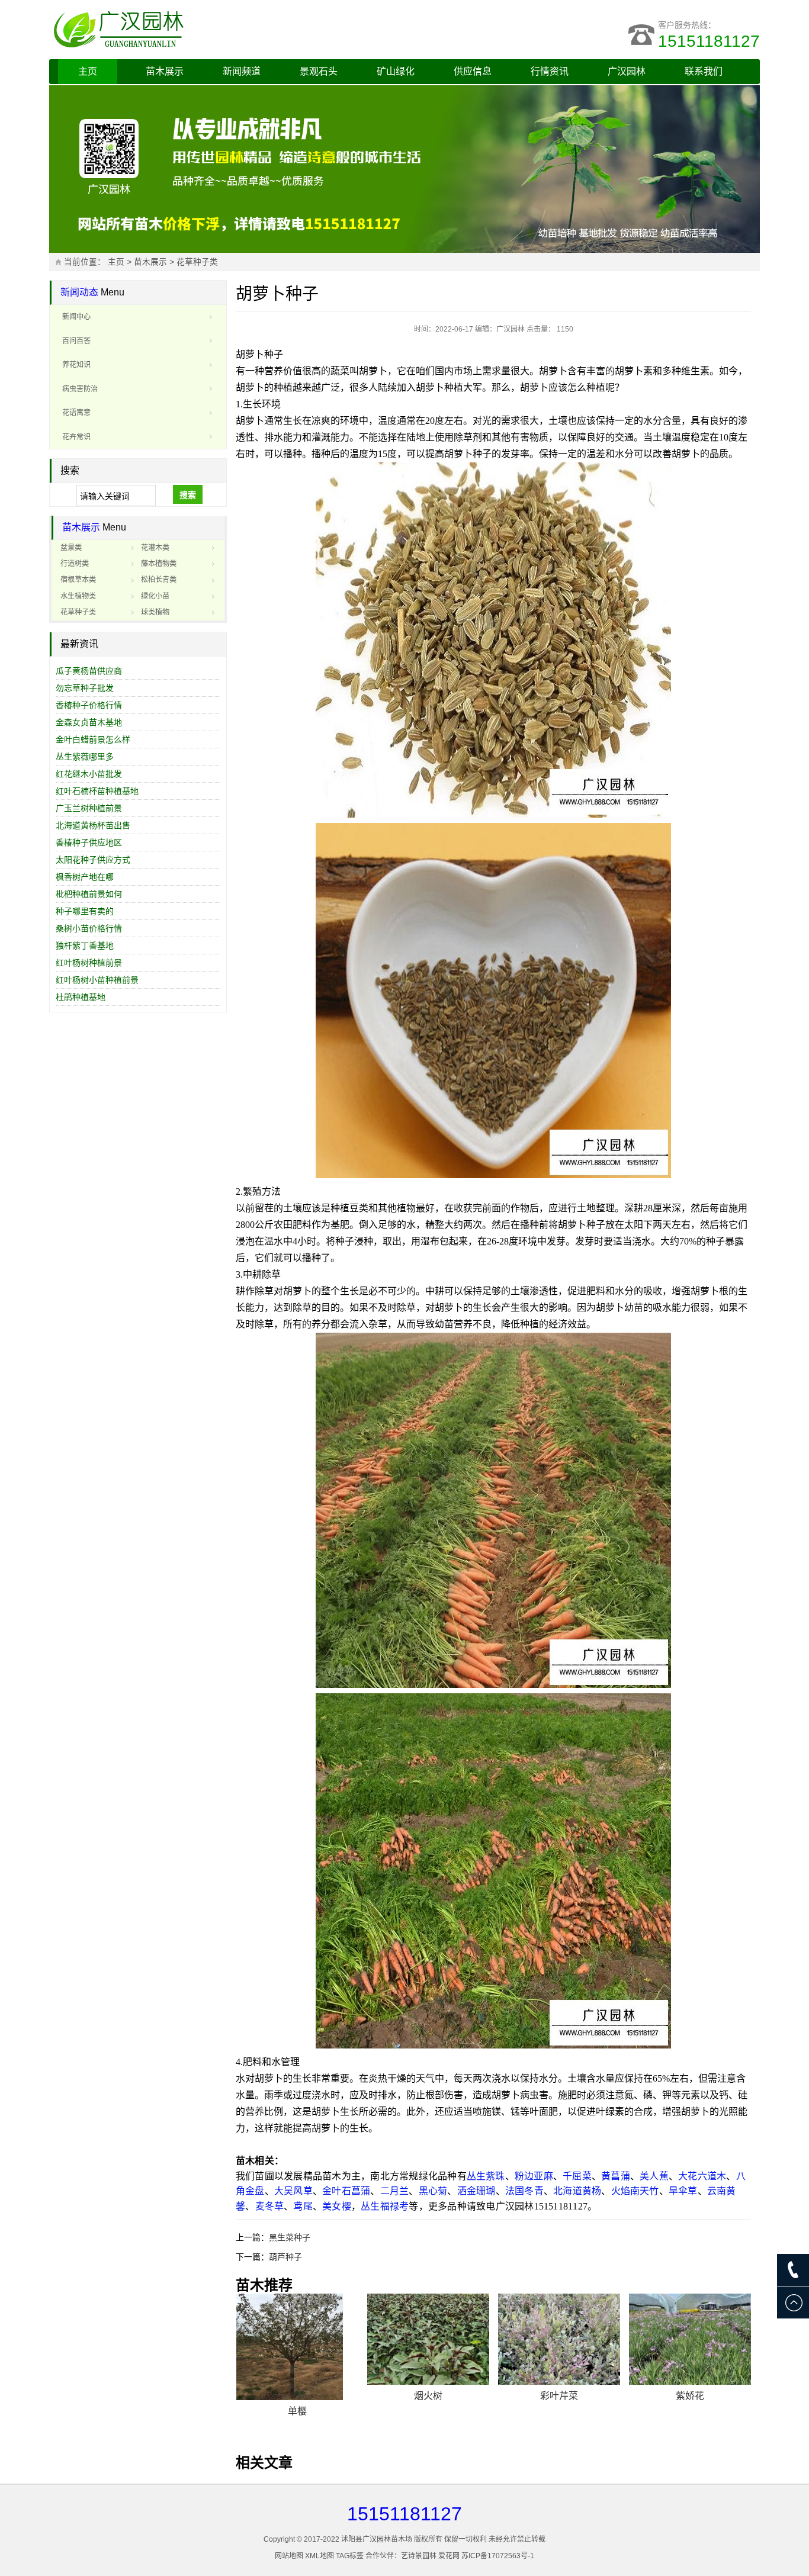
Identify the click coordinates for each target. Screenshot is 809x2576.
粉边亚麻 (534, 2176)
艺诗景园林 (419, 2556)
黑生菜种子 (290, 2237)
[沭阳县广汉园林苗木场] (197, 30)
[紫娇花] (690, 2339)
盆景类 (71, 548)
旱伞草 (683, 2191)
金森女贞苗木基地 (89, 722)
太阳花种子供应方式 (93, 860)
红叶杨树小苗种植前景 (97, 980)
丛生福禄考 (385, 2206)
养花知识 (76, 365)
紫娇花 (690, 2396)
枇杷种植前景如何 (89, 894)
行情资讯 (550, 71)
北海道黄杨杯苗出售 (93, 825)
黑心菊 (433, 2191)
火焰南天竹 (635, 2191)
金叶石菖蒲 (346, 2191)
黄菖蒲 (616, 2176)
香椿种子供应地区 (89, 842)
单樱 (297, 2411)
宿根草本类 (78, 580)
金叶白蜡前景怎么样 (93, 739)
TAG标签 (350, 2556)
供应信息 (473, 71)
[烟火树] (428, 2339)
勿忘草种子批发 (85, 688)
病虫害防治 (80, 389)
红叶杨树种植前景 (89, 963)
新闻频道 (242, 71)
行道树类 (75, 564)
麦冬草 (270, 2206)
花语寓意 (76, 413)
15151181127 (709, 41)
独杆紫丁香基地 (85, 946)
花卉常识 (76, 437)
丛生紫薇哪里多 (85, 757)
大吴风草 (293, 2191)
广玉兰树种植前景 (89, 808)
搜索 (188, 495)
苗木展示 (165, 71)
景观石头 (319, 71)
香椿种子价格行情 (89, 705)
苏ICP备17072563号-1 (498, 2556)
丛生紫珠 (486, 2176)
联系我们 (704, 71)
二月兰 (395, 2191)
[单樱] (297, 2347)
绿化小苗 (155, 596)
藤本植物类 (159, 564)
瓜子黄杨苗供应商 (89, 671)
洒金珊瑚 (476, 2191)
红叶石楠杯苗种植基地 (97, 791)
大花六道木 (702, 2176)
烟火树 (428, 2396)
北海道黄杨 (577, 2191)
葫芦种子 (285, 2257)
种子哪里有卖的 (85, 911)
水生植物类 (78, 596)
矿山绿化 (396, 71)
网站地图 (289, 2556)
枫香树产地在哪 (85, 877)
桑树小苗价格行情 (89, 928)
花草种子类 (197, 262)
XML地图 (320, 2556)
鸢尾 (303, 2206)
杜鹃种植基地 (81, 997)
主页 (88, 71)
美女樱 (337, 2206)
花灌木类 (155, 548)
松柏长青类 (159, 580)
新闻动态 (79, 292)
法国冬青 (524, 2191)
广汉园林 (627, 71)
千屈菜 (577, 2176)
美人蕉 (654, 2176)
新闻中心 (76, 317)
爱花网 (449, 2556)
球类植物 (155, 612)
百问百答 (76, 341)
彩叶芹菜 (559, 2396)
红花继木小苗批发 (89, 774)
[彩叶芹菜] (559, 2339)
